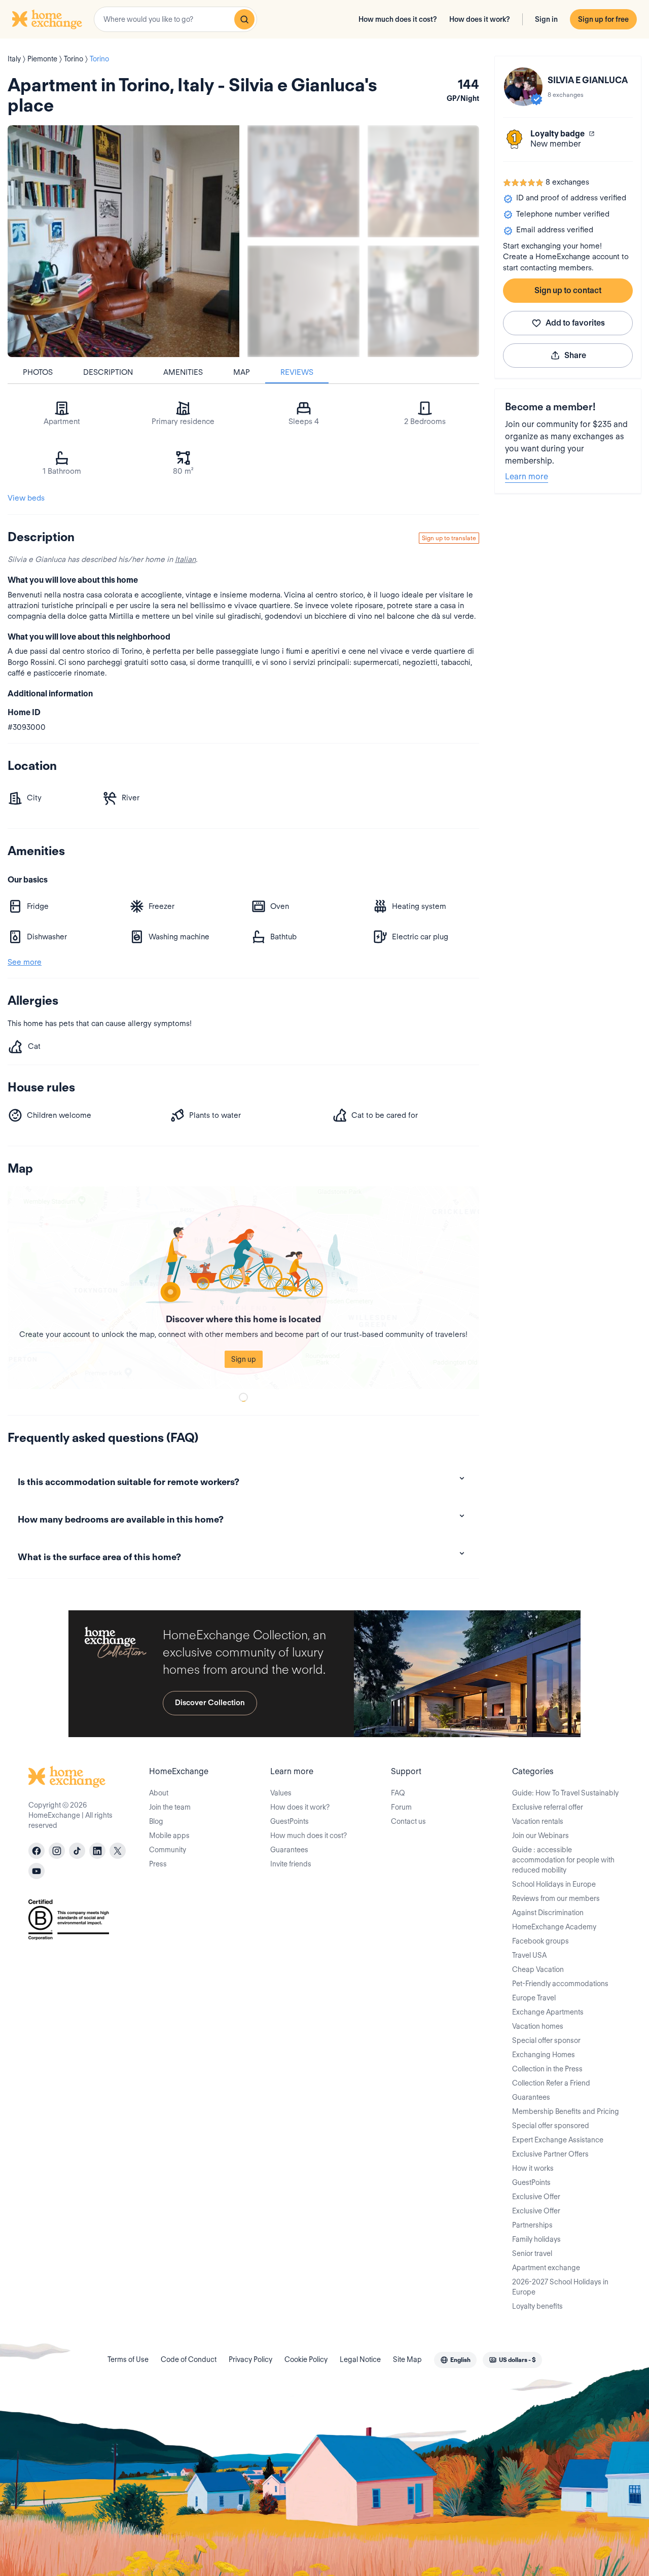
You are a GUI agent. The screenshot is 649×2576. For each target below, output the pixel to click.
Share (575, 355)
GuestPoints (290, 1821)
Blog (156, 1821)
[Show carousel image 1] (303, 181)
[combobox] (175, 19)
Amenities (183, 372)
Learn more (527, 477)
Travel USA (529, 1955)
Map (242, 372)
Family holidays (536, 2239)
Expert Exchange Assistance (558, 2140)
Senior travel (532, 2253)
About (159, 1793)
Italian (185, 559)
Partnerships (532, 2225)
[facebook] (37, 1851)
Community (168, 1850)
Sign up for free (603, 19)
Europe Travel (534, 1998)
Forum (401, 1807)
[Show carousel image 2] (424, 181)
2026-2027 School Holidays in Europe (560, 2287)
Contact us (408, 1821)
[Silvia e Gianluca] (523, 87)
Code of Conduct (189, 2359)
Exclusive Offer (536, 2197)
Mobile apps (169, 1836)
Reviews (297, 372)
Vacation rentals (538, 1821)
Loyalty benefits (537, 2306)
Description (108, 372)
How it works (533, 2168)
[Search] (244, 19)
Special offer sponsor (546, 2040)
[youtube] (37, 1871)
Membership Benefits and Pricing (566, 2111)
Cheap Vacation (538, 1969)
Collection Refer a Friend (551, 2083)
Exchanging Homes (544, 2055)
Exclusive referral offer (548, 1807)
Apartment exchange (546, 2268)
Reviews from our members (556, 1898)
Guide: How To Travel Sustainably (565, 1793)
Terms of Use (128, 2359)
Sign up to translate (449, 538)
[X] (118, 1851)
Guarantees (289, 1850)
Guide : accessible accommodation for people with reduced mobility (563, 1860)
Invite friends (291, 1864)
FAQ (398, 1793)
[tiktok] (77, 1851)
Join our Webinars (540, 1836)
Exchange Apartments (548, 2012)
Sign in (546, 19)
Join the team (170, 1807)
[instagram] (57, 1851)
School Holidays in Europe (554, 1884)
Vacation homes (538, 2026)
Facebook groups (540, 1941)
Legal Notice (360, 2359)
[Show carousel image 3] (303, 302)
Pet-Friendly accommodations (560, 1984)
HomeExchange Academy (554, 1927)
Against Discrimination (548, 1913)
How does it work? (480, 19)
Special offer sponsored (551, 2126)
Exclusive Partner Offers (550, 2154)
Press (158, 1864)
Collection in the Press (547, 2069)
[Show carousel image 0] (123, 241)
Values (281, 1793)
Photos (38, 372)
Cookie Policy (306, 2359)
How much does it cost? (398, 19)
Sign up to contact (568, 290)
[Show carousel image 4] (424, 302)
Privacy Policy (250, 2359)
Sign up (244, 1359)
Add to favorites (575, 323)
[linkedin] (97, 1851)
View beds (26, 498)
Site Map (407, 2359)
